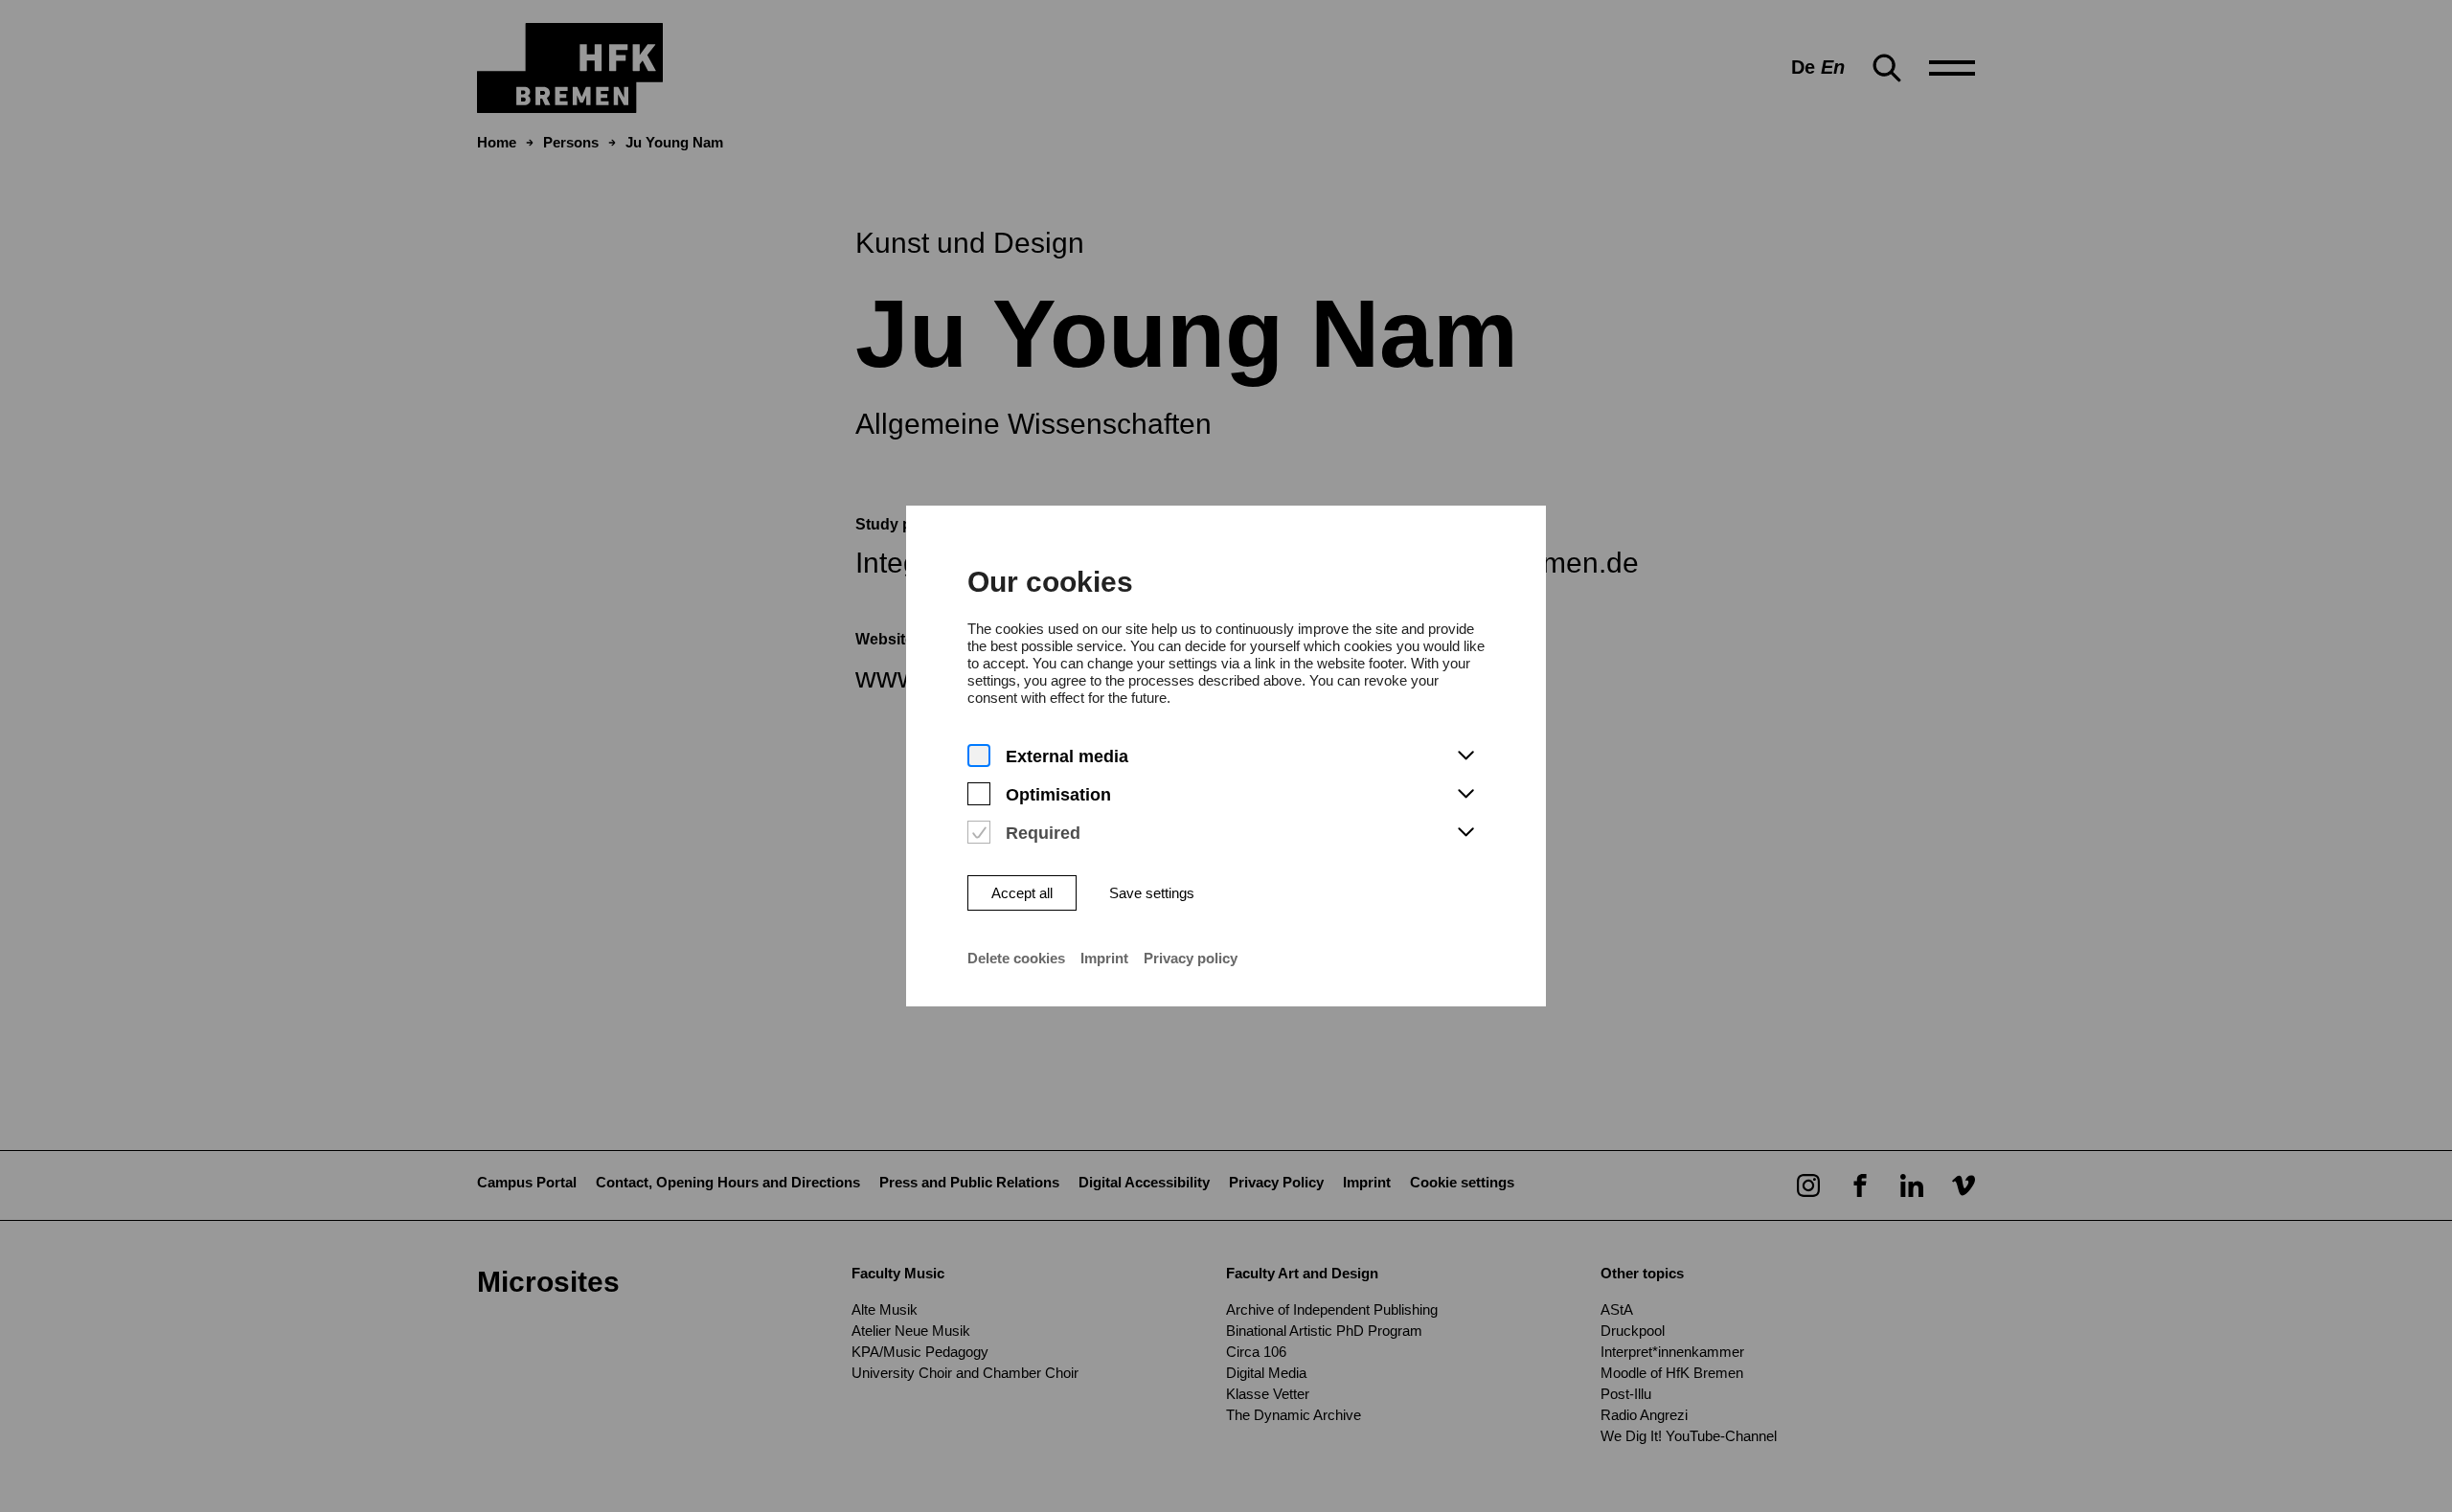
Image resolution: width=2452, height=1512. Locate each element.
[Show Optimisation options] (1465, 795)
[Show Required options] (1465, 833)
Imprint (1104, 958)
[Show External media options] (1465, 756)
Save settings (1152, 893)
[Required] (979, 833)
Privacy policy (1191, 958)
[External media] (979, 756)
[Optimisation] (979, 794)
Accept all (1022, 893)
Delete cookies (1016, 958)
